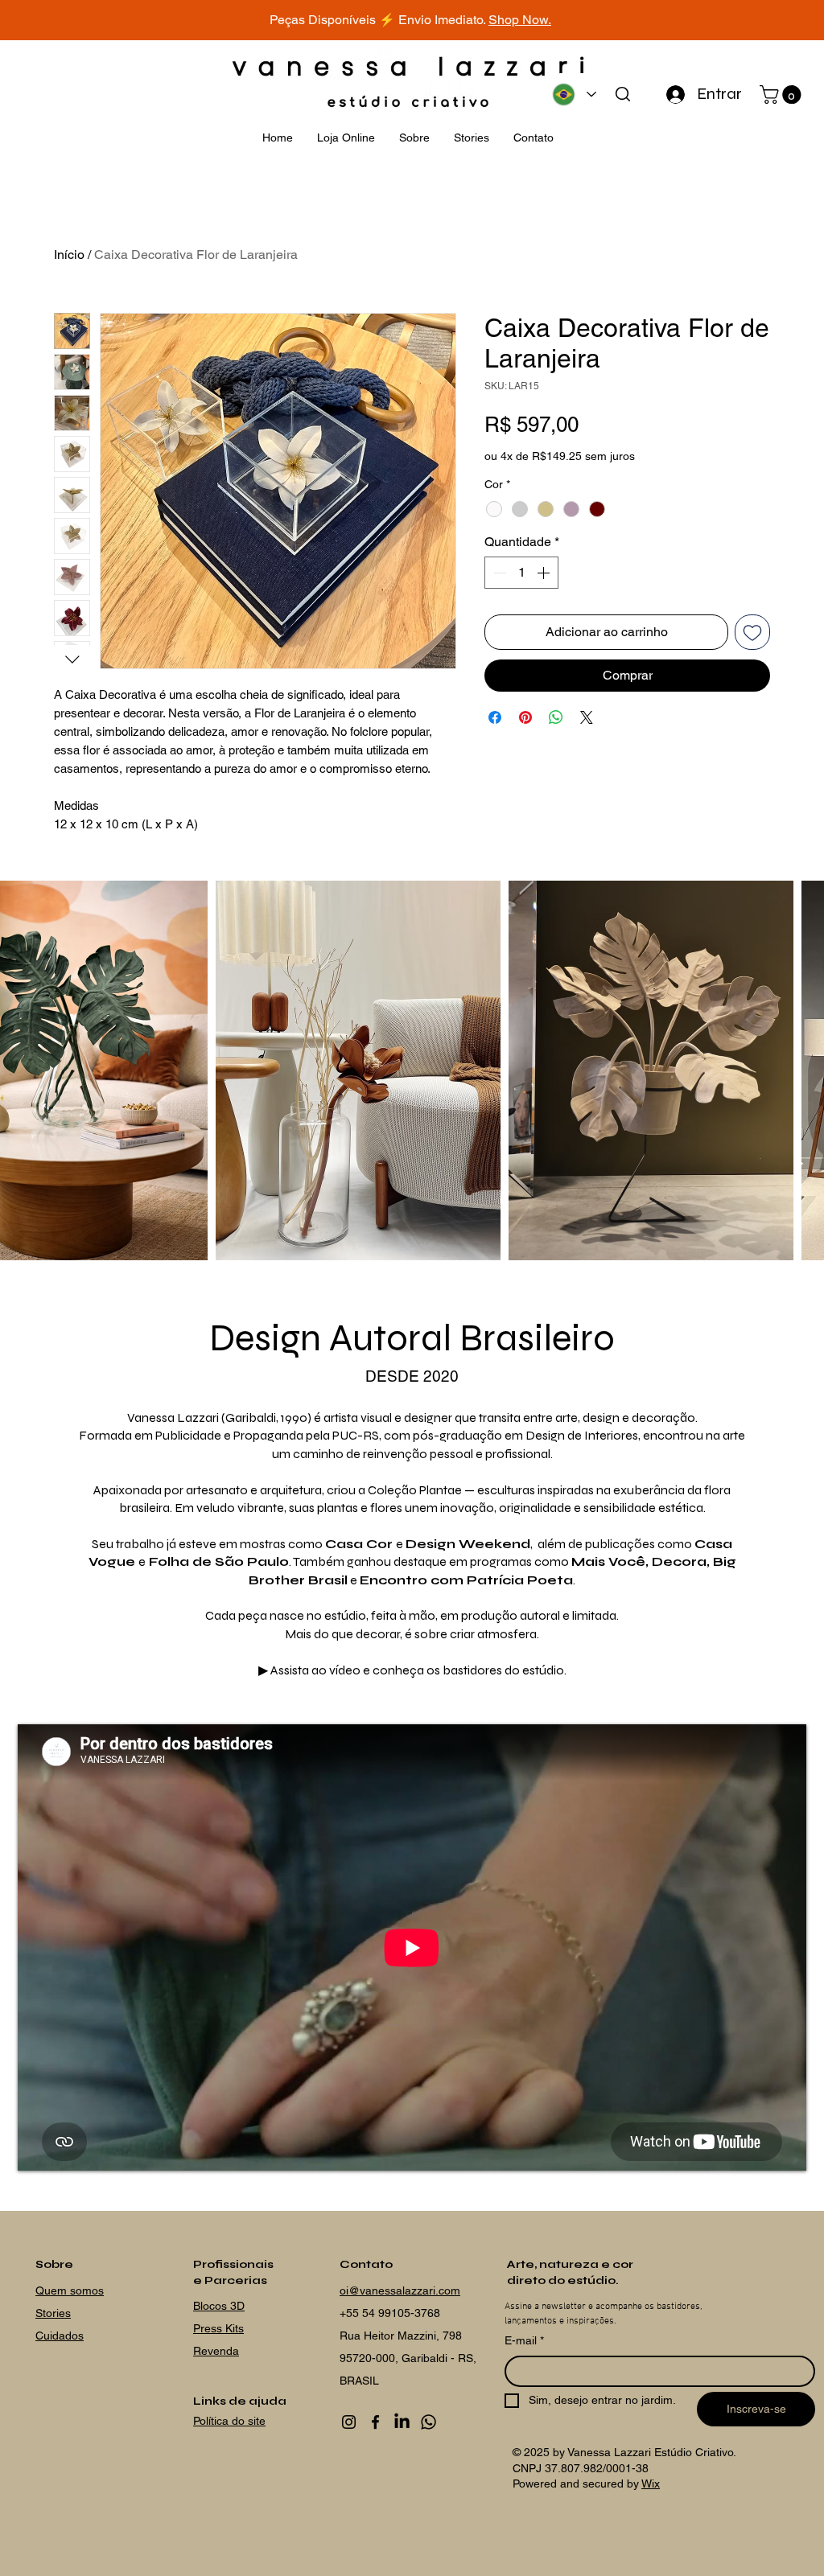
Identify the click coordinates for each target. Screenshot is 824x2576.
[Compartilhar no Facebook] (495, 717)
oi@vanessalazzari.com (400, 2290)
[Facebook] (375, 2422)
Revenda (216, 2351)
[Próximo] (740, 21)
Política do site (229, 2421)
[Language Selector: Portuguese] (573, 94)
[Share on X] (587, 717)
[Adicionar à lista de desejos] (752, 632)
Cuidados (60, 2336)
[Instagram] (349, 2422)
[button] (783, 94)
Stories (53, 2313)
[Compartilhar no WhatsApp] (556, 717)
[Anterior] (84, 21)
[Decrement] (498, 573)
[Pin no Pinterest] (525, 717)
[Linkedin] (402, 2422)
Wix (651, 2484)
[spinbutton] (521, 573)
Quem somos (70, 2290)
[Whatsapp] (428, 2422)
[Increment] (545, 573)
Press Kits (218, 2328)
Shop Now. (520, 20)
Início (69, 255)
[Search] (622, 94)
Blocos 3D (219, 2306)
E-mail (524, 2340)
